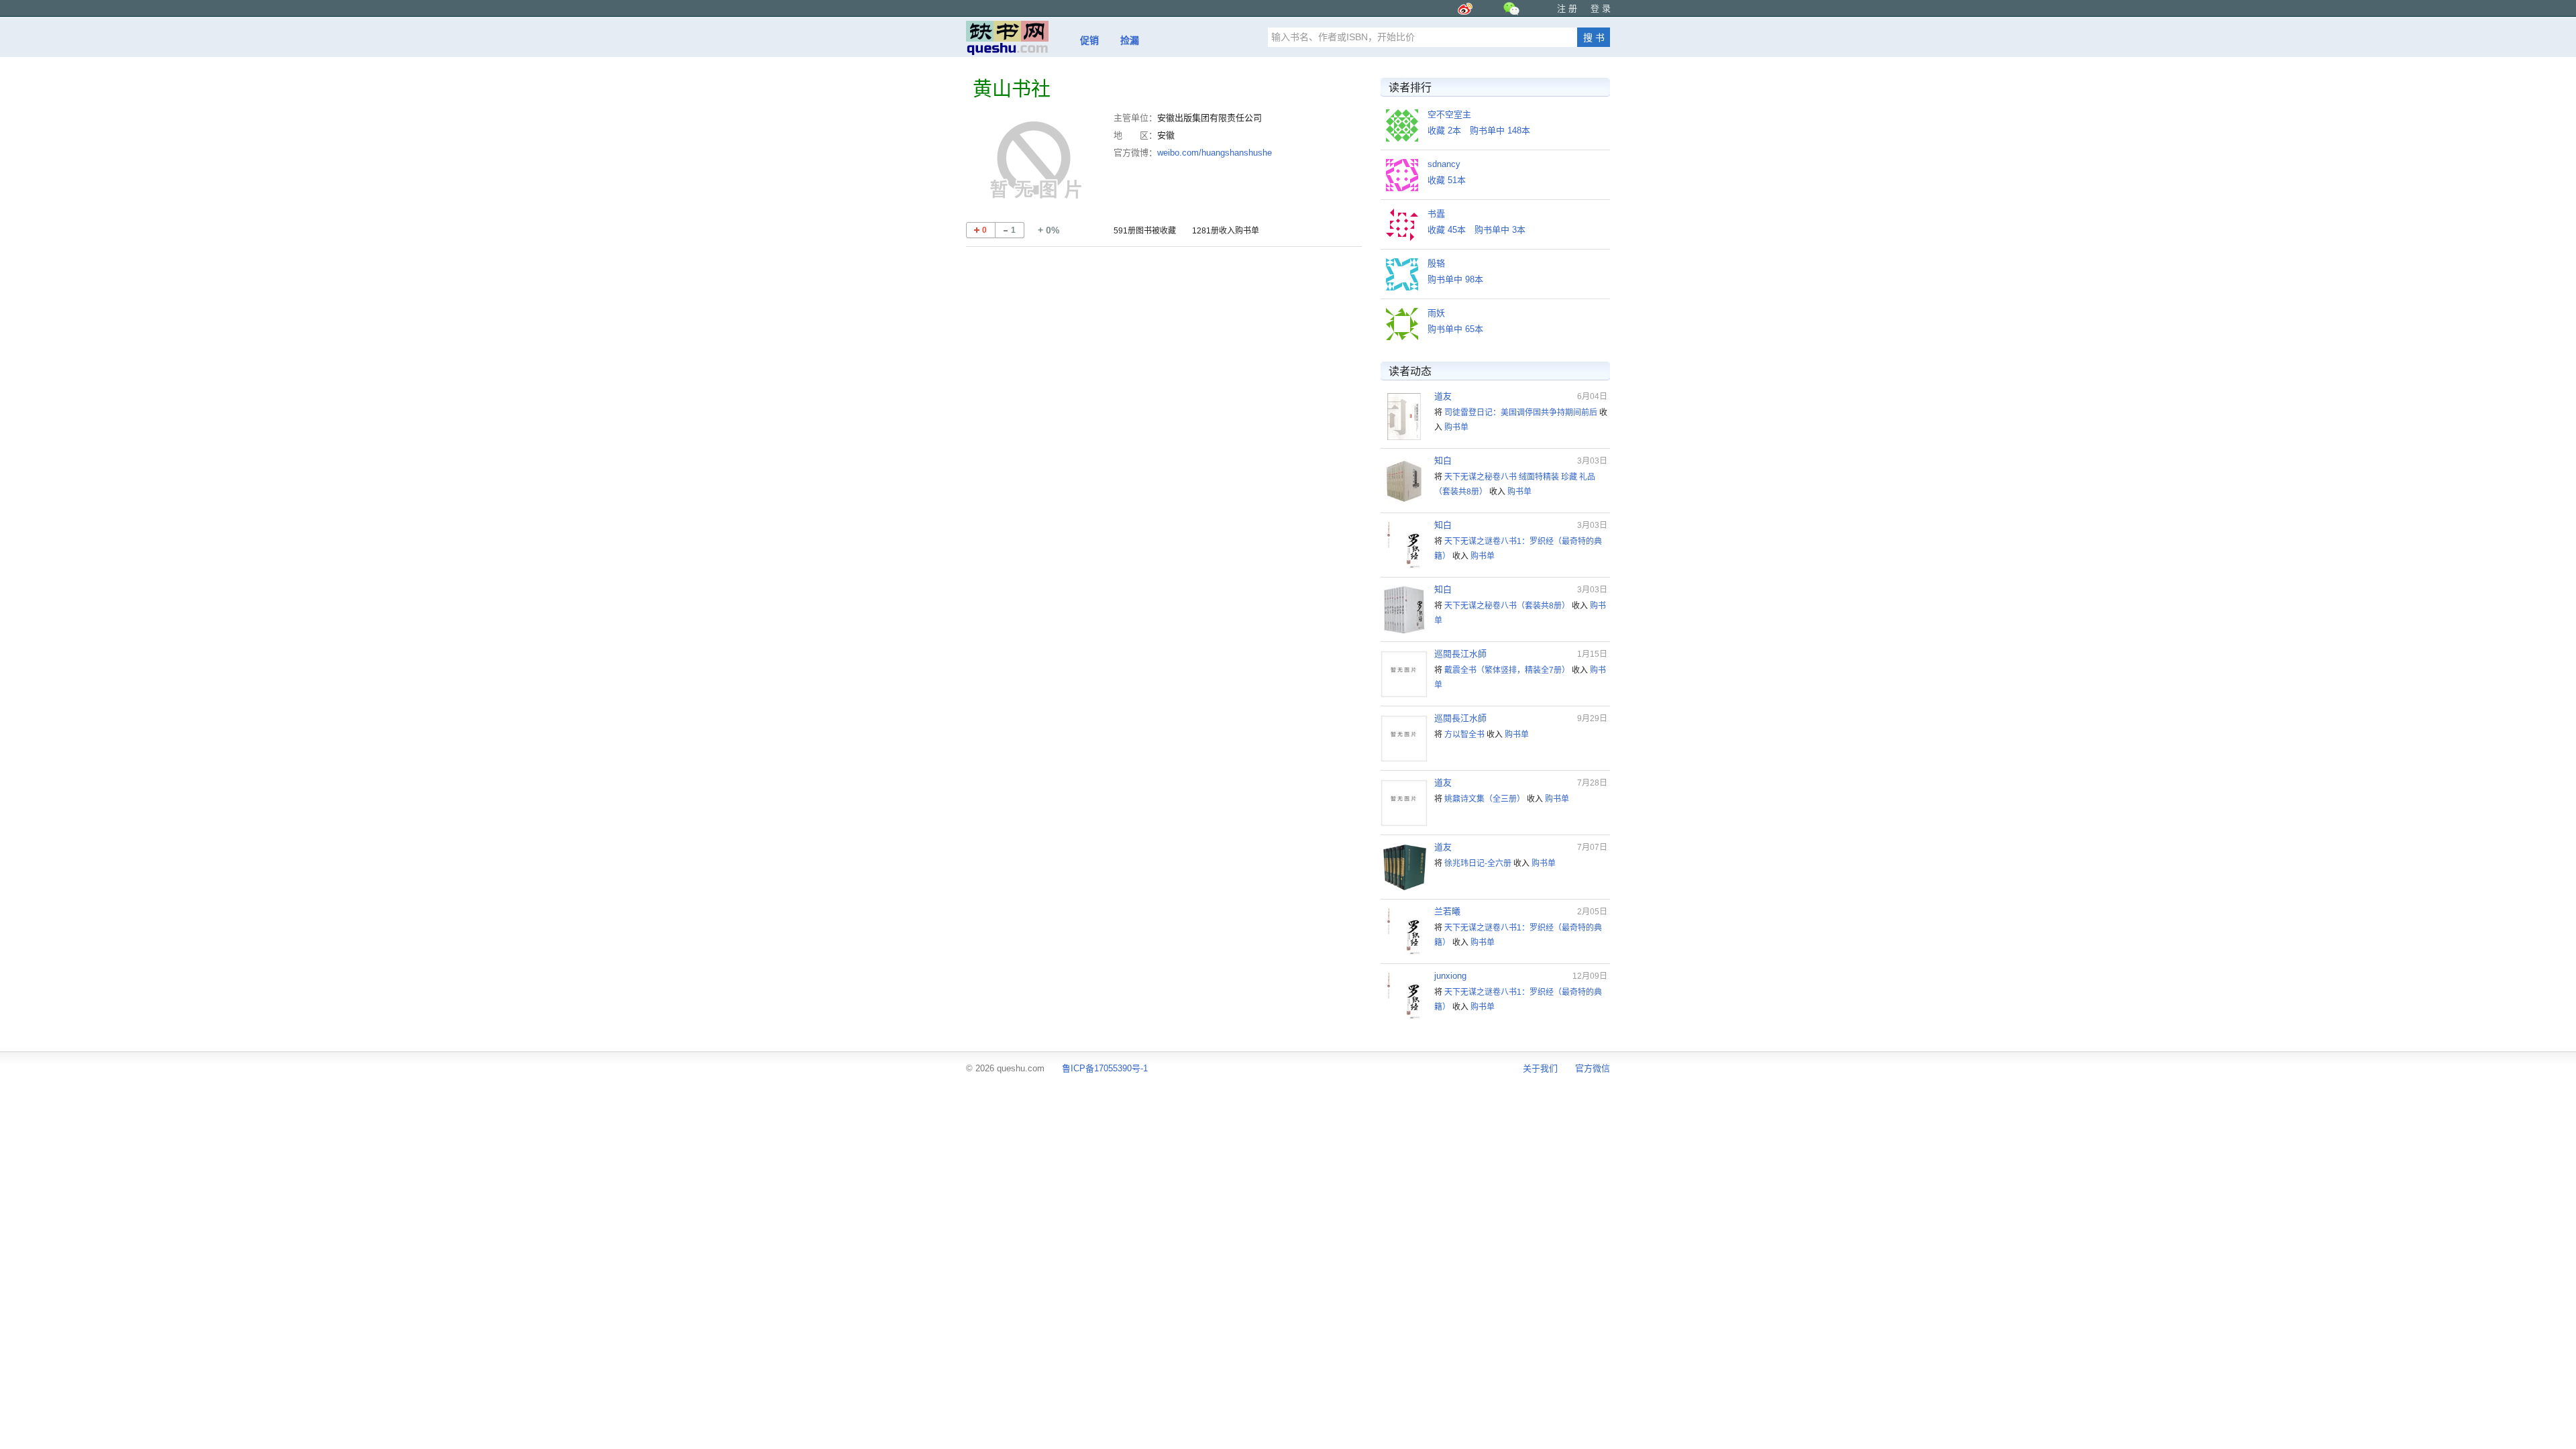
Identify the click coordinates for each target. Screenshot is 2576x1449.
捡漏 (1130, 40)
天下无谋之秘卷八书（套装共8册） (1507, 606)
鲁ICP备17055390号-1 (1105, 1068)
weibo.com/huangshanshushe (1215, 153)
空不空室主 (1449, 114)
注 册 (1567, 8)
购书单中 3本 (1500, 230)
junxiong (1450, 976)
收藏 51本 (1447, 180)
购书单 (1456, 427)
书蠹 (1436, 214)
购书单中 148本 (1500, 130)
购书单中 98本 (1455, 279)
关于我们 (1540, 1068)
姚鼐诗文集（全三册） (1485, 799)
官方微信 (1593, 1068)
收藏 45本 (1447, 230)
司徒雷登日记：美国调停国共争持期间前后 (1521, 413)
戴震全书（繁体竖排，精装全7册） (1507, 670)
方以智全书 (1464, 735)
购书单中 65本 (1455, 329)
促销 (1089, 40)
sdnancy (1444, 164)
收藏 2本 (1444, 130)
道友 (1443, 396)
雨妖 (1436, 313)
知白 (1443, 461)
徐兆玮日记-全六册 (1478, 863)
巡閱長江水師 (1460, 654)
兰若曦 (1447, 911)
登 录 (1601, 8)
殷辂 (1436, 263)
